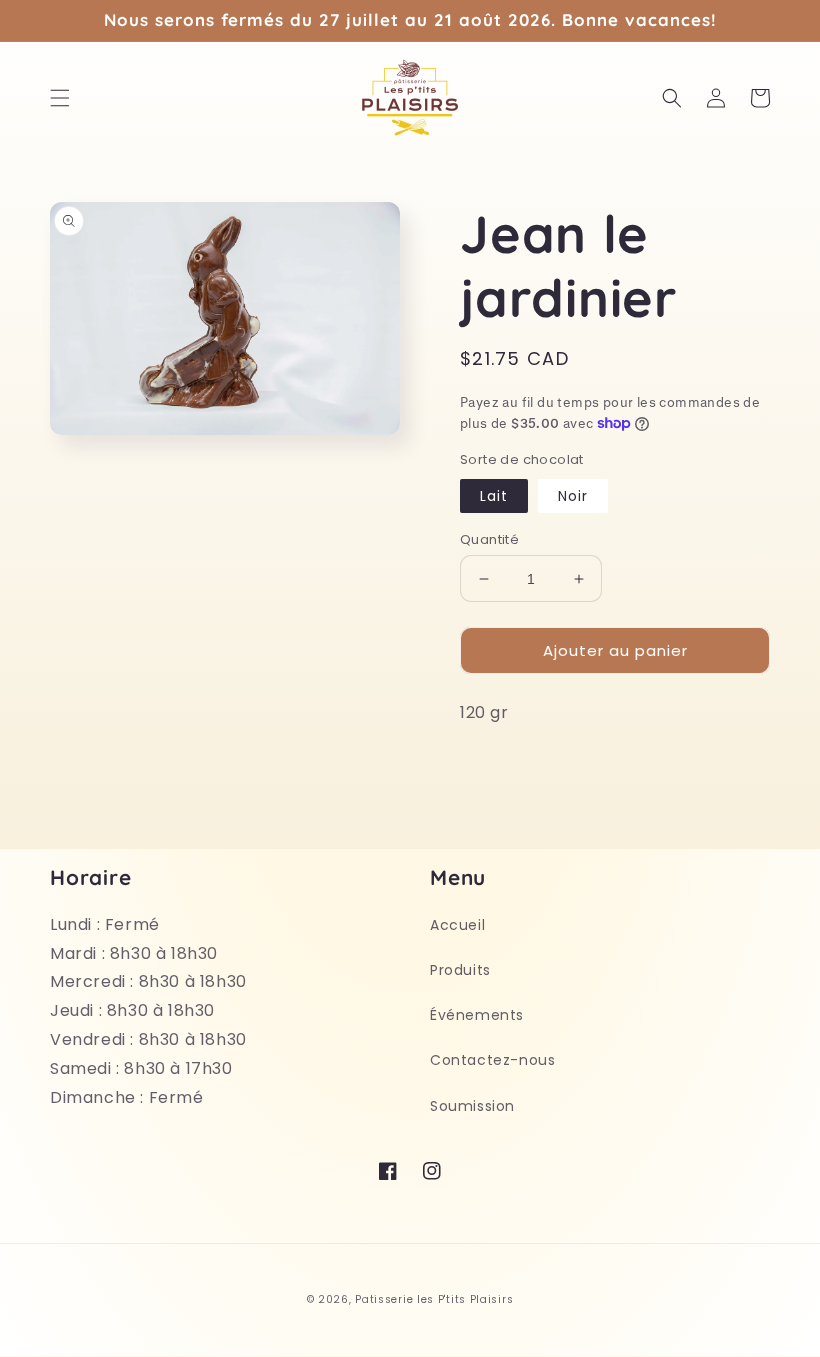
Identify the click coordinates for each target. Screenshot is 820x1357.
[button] (60, 98)
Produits (460, 970)
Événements (477, 1015)
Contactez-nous (492, 1060)
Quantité (489, 539)
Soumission (472, 1106)
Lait (494, 496)
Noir (573, 496)
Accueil (457, 925)
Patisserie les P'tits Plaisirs (434, 1299)
